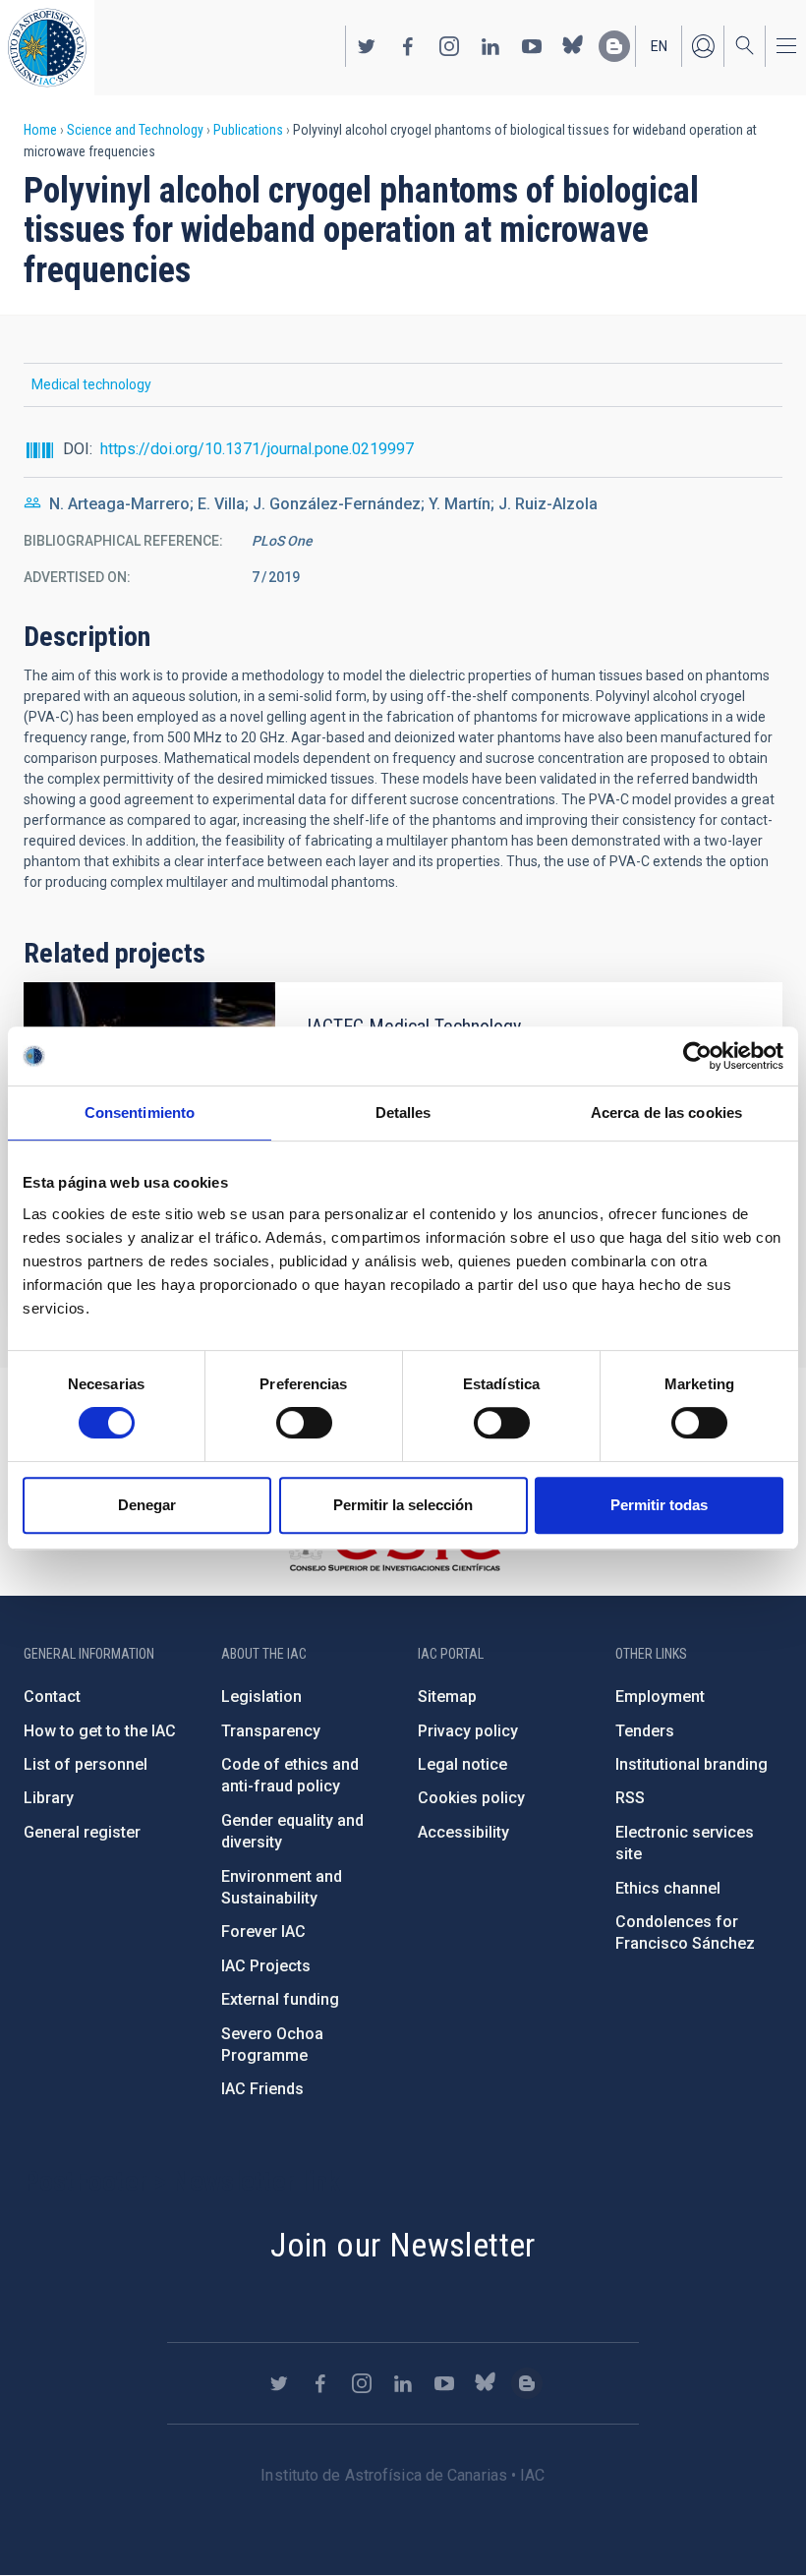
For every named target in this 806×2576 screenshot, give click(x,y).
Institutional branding (691, 1764)
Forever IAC (263, 1932)
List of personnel (86, 1764)
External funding (280, 1999)
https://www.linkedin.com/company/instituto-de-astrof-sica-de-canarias (490, 46)
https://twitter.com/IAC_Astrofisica (367, 46)
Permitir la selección (403, 1505)
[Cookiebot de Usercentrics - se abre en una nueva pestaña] (697, 1056)
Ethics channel (668, 1888)
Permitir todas (659, 1505)
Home (40, 130)
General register (82, 1832)
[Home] (47, 48)
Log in (703, 46)
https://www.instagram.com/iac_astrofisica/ (449, 46)
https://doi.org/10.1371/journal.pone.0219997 (257, 449)
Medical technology (91, 384)
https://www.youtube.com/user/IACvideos (532, 46)
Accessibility (463, 1832)
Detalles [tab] (403, 1112)
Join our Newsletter (403, 2245)
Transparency (271, 1731)
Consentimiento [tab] (140, 1112)
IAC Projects (266, 1966)
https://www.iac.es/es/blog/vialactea (614, 46)
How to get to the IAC (100, 1731)
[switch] (304, 1423)
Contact (52, 1697)
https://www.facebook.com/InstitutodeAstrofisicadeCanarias (408, 46)
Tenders (645, 1731)
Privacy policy (468, 1731)
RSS (630, 1798)
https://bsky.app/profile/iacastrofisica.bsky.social (573, 46)
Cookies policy (471, 1798)
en (659, 46)
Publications (248, 130)
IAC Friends (262, 2089)
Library (49, 1798)
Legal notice (462, 1764)
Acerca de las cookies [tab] (666, 1112)
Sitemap (447, 1697)
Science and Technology (135, 130)
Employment (660, 1697)
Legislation (261, 1697)
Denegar (147, 1505)
